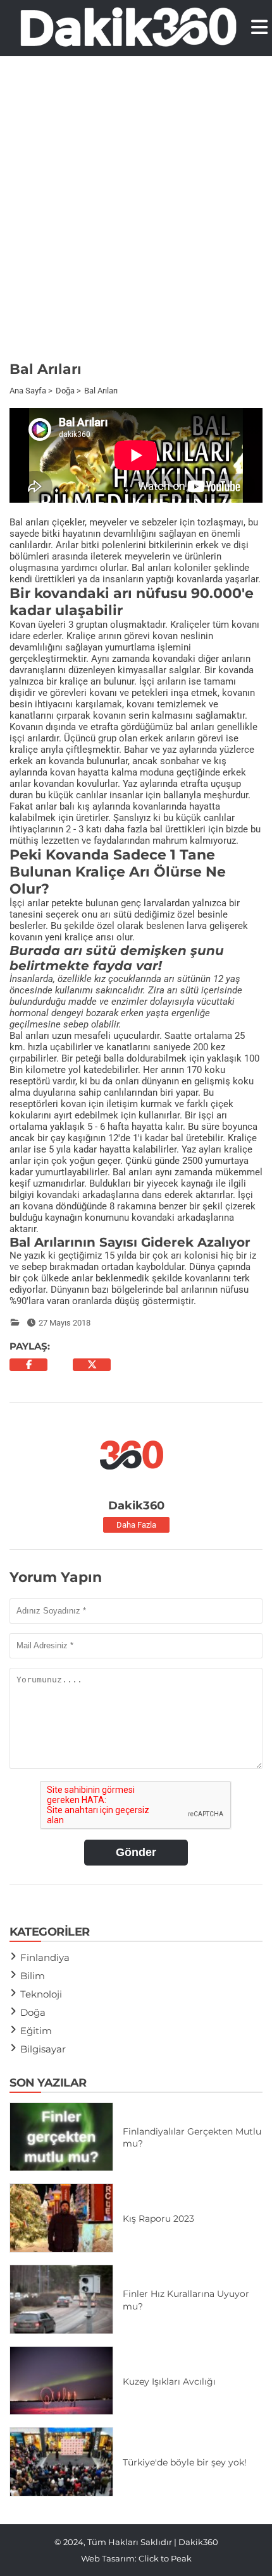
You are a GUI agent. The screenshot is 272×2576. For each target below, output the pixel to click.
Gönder (136, 1852)
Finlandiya (45, 1957)
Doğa (33, 2012)
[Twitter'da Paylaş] (92, 1365)
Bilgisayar (43, 2049)
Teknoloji (41, 1994)
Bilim (33, 1976)
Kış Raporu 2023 (158, 2219)
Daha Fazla (136, 1525)
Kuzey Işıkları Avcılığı (169, 2381)
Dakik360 (136, 1506)
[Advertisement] (136, 217)
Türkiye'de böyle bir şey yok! (185, 2462)
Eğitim (36, 2031)
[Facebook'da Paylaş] (28, 1365)
